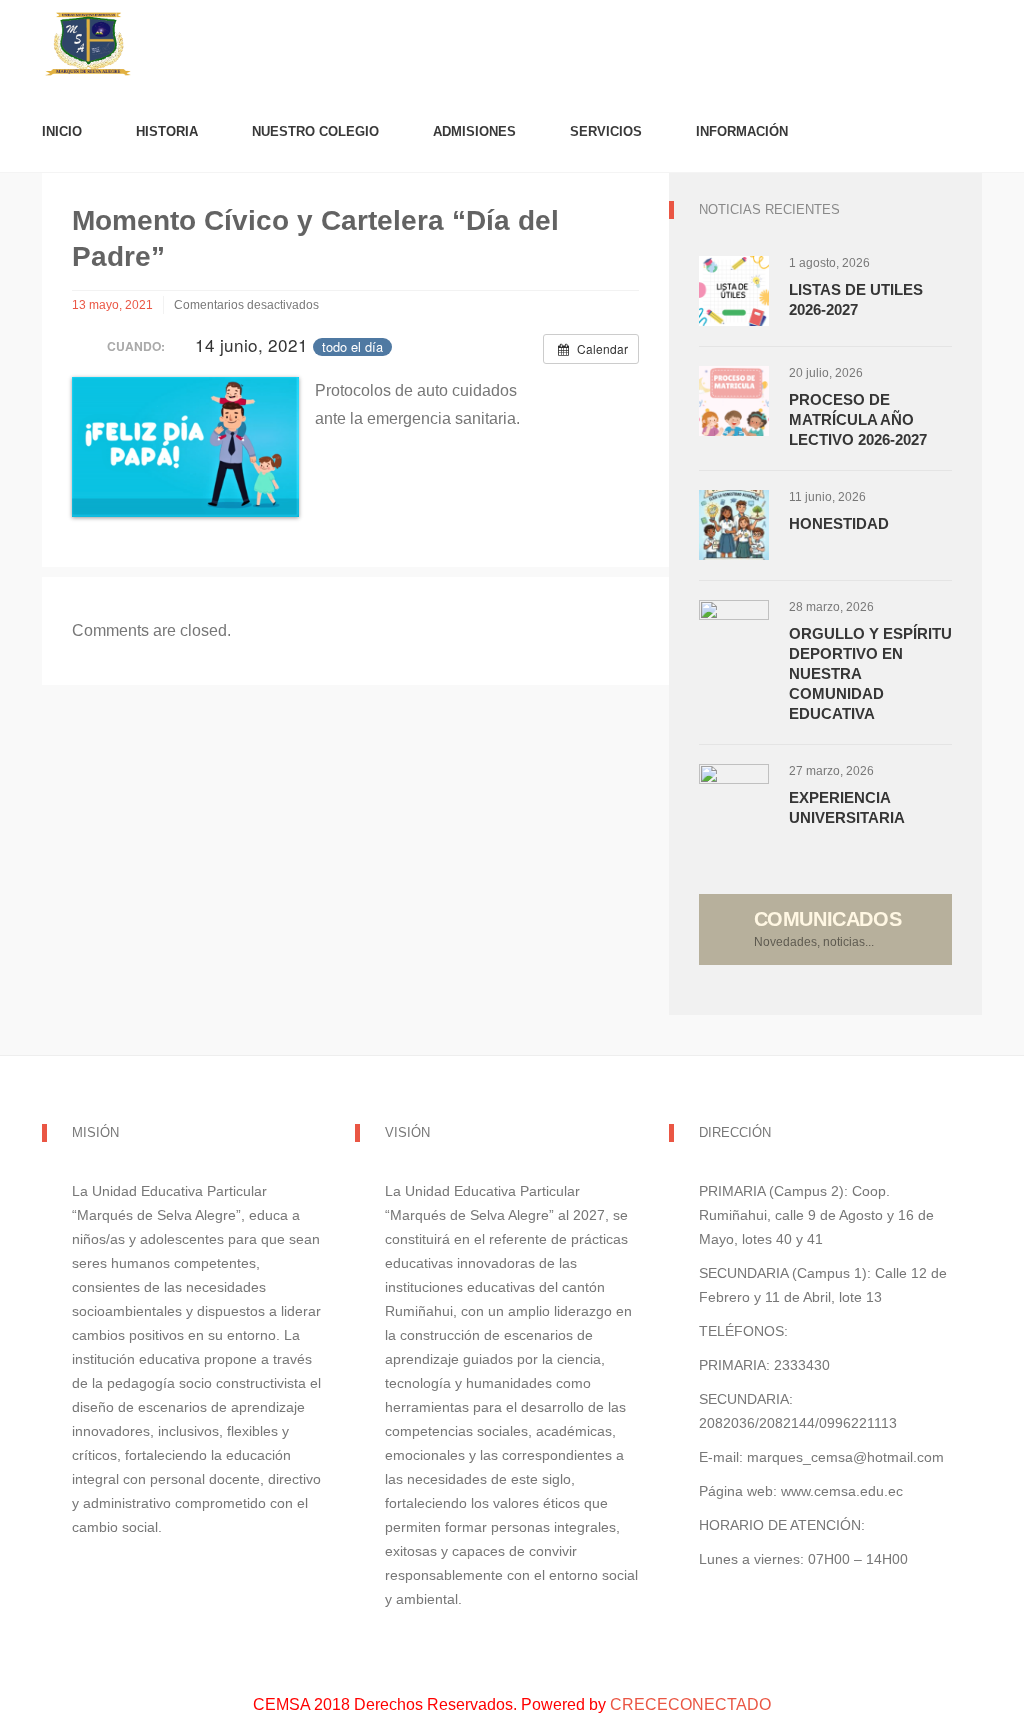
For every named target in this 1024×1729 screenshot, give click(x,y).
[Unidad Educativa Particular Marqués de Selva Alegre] (512, 45)
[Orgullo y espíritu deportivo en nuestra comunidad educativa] (734, 635)
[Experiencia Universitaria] (734, 799)
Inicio (62, 131)
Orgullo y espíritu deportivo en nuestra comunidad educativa (870, 673)
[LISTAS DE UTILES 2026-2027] (734, 291)
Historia (167, 131)
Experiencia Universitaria (847, 807)
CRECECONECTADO (690, 1704)
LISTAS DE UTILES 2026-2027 (856, 299)
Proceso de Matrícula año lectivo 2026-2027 (858, 419)
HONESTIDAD (839, 523)
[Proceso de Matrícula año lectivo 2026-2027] (734, 401)
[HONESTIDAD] (734, 525)
